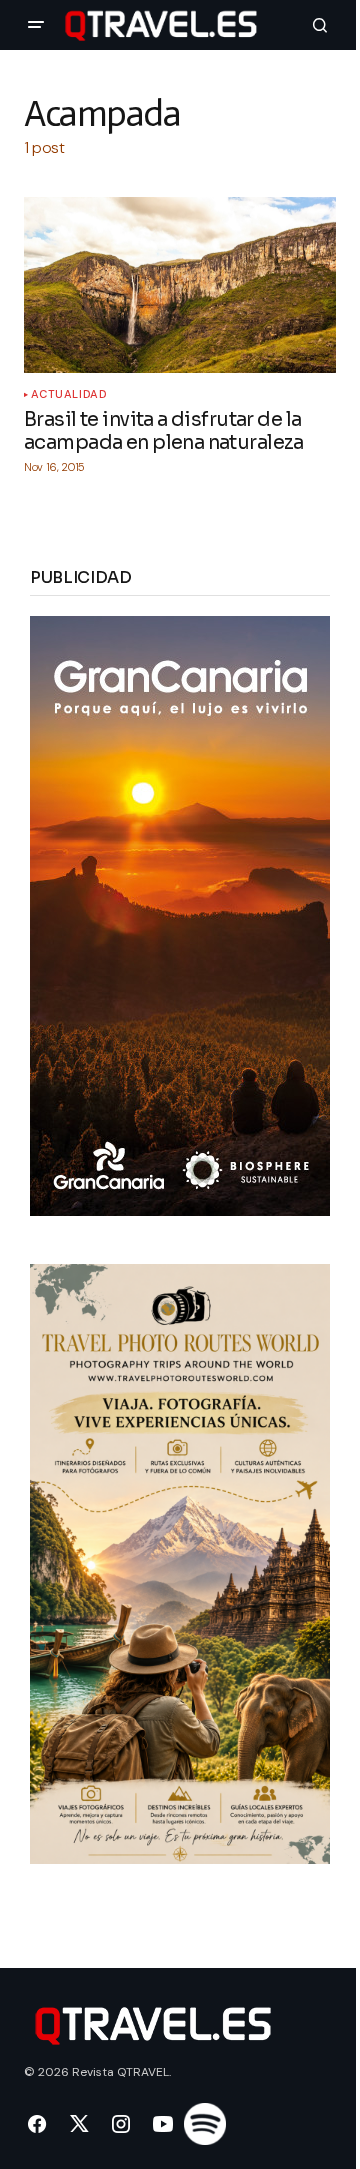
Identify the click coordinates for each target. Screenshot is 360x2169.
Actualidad (69, 394)
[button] (36, 25)
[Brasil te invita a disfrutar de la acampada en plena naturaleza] (180, 285)
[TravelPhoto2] (180, 1562)
